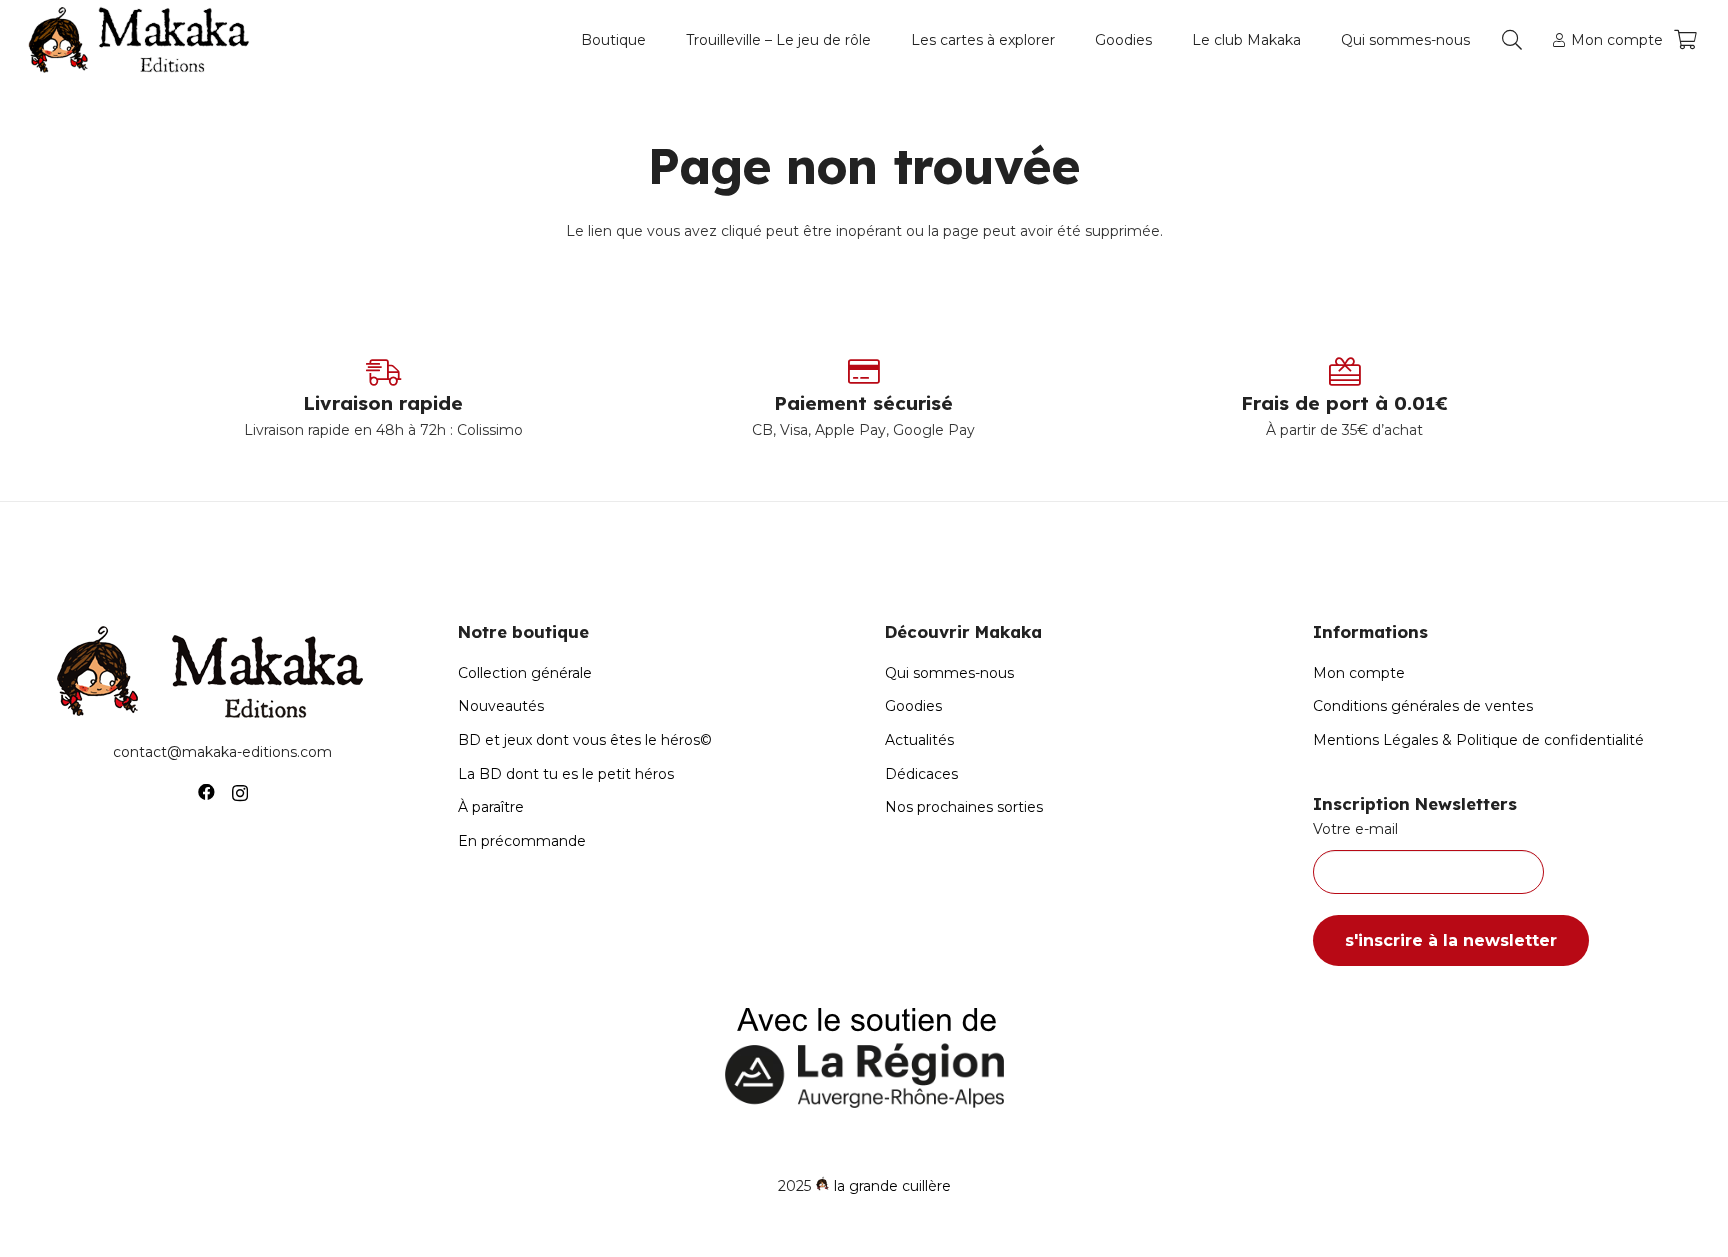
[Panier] (1685, 40)
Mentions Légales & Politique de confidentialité (1478, 740)
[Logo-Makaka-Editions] (143, 40)
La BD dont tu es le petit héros (566, 774)
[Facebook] (206, 792)
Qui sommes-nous (949, 673)
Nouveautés (501, 706)
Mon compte (1359, 673)
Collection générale (525, 673)
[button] (654, 40)
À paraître (491, 807)
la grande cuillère (892, 1186)
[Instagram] (240, 793)
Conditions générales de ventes (1423, 706)
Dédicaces (921, 774)
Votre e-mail (1355, 829)
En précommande (522, 841)
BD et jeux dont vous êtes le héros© (585, 740)
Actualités (919, 740)
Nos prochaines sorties (964, 807)
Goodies (913, 706)
